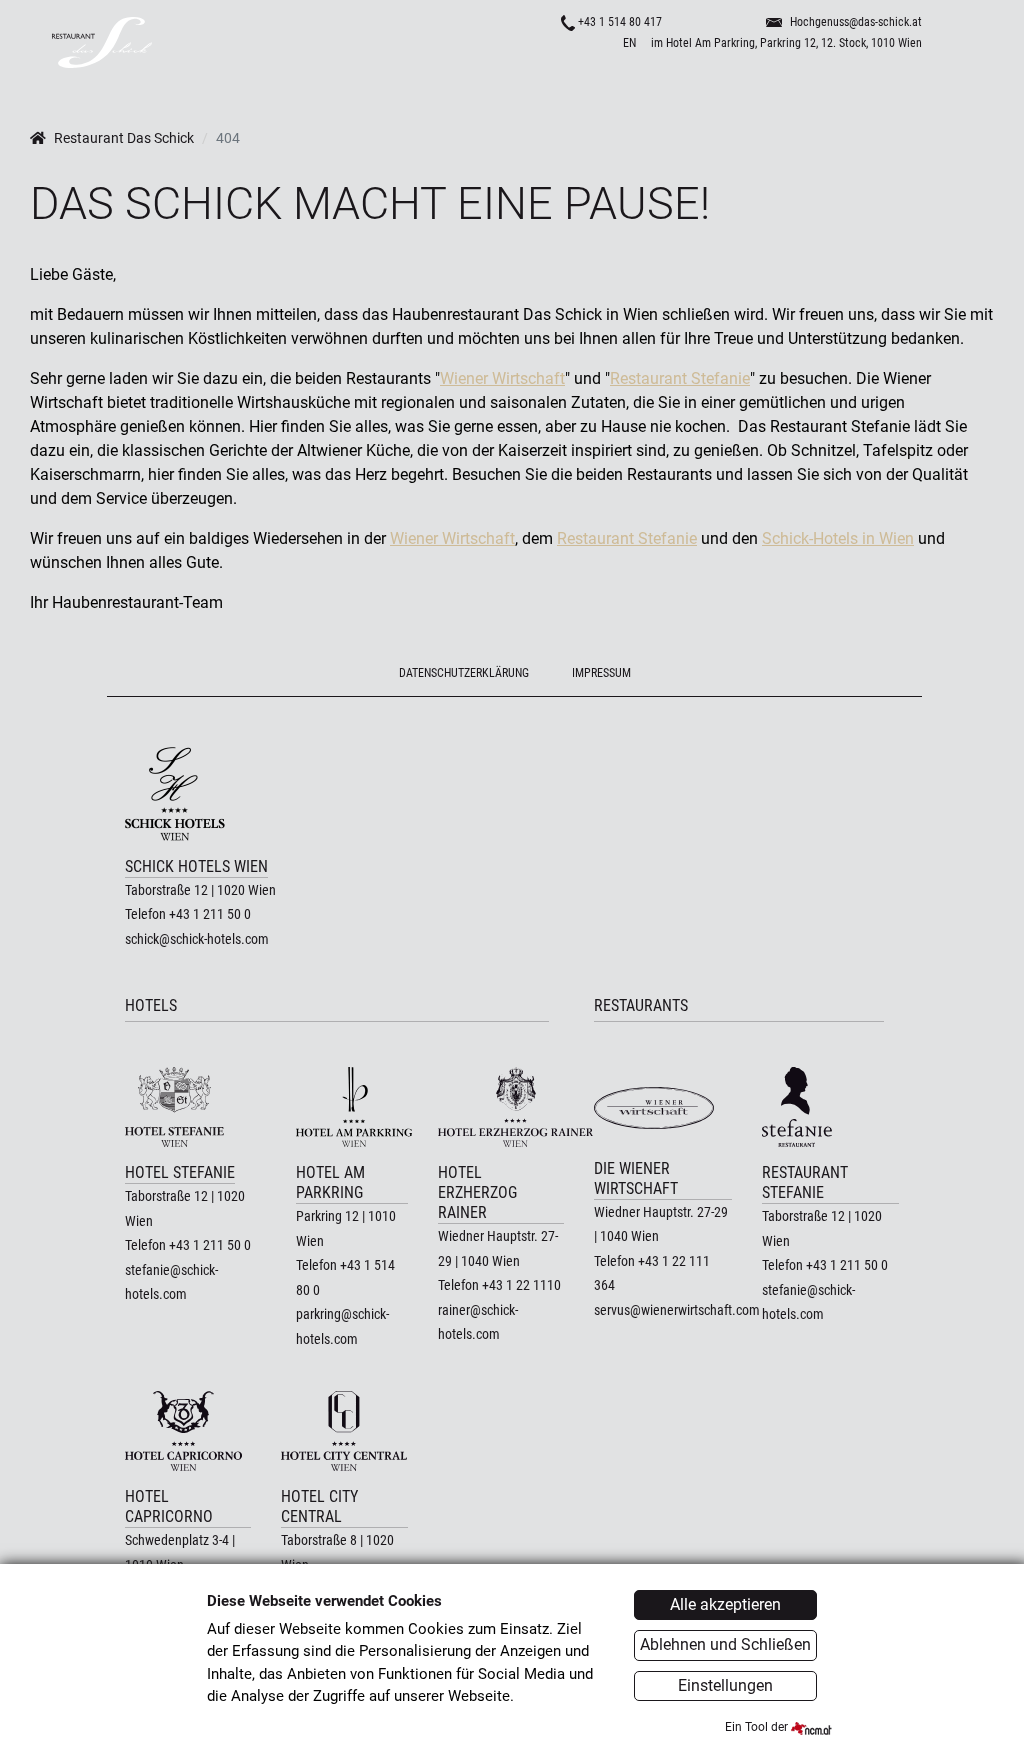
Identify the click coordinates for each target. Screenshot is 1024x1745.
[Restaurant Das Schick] (272, 42)
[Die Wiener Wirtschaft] (663, 1105)
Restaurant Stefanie (680, 378)
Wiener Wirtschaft (502, 378)
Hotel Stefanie (180, 1172)
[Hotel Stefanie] (188, 1107)
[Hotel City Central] (344, 1431)
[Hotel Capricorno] (188, 1431)
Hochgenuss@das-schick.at (856, 22)
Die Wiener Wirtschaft (636, 1178)
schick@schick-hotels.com (197, 939)
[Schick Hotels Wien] (200, 794)
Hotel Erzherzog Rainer (477, 1192)
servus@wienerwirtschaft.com (677, 1310)
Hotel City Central (319, 1506)
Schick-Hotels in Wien (838, 538)
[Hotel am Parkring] (351, 1107)
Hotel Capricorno (169, 1506)
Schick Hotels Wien (196, 866)
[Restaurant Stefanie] (831, 1107)
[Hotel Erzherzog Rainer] (501, 1107)
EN (629, 43)
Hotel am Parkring (330, 1182)
